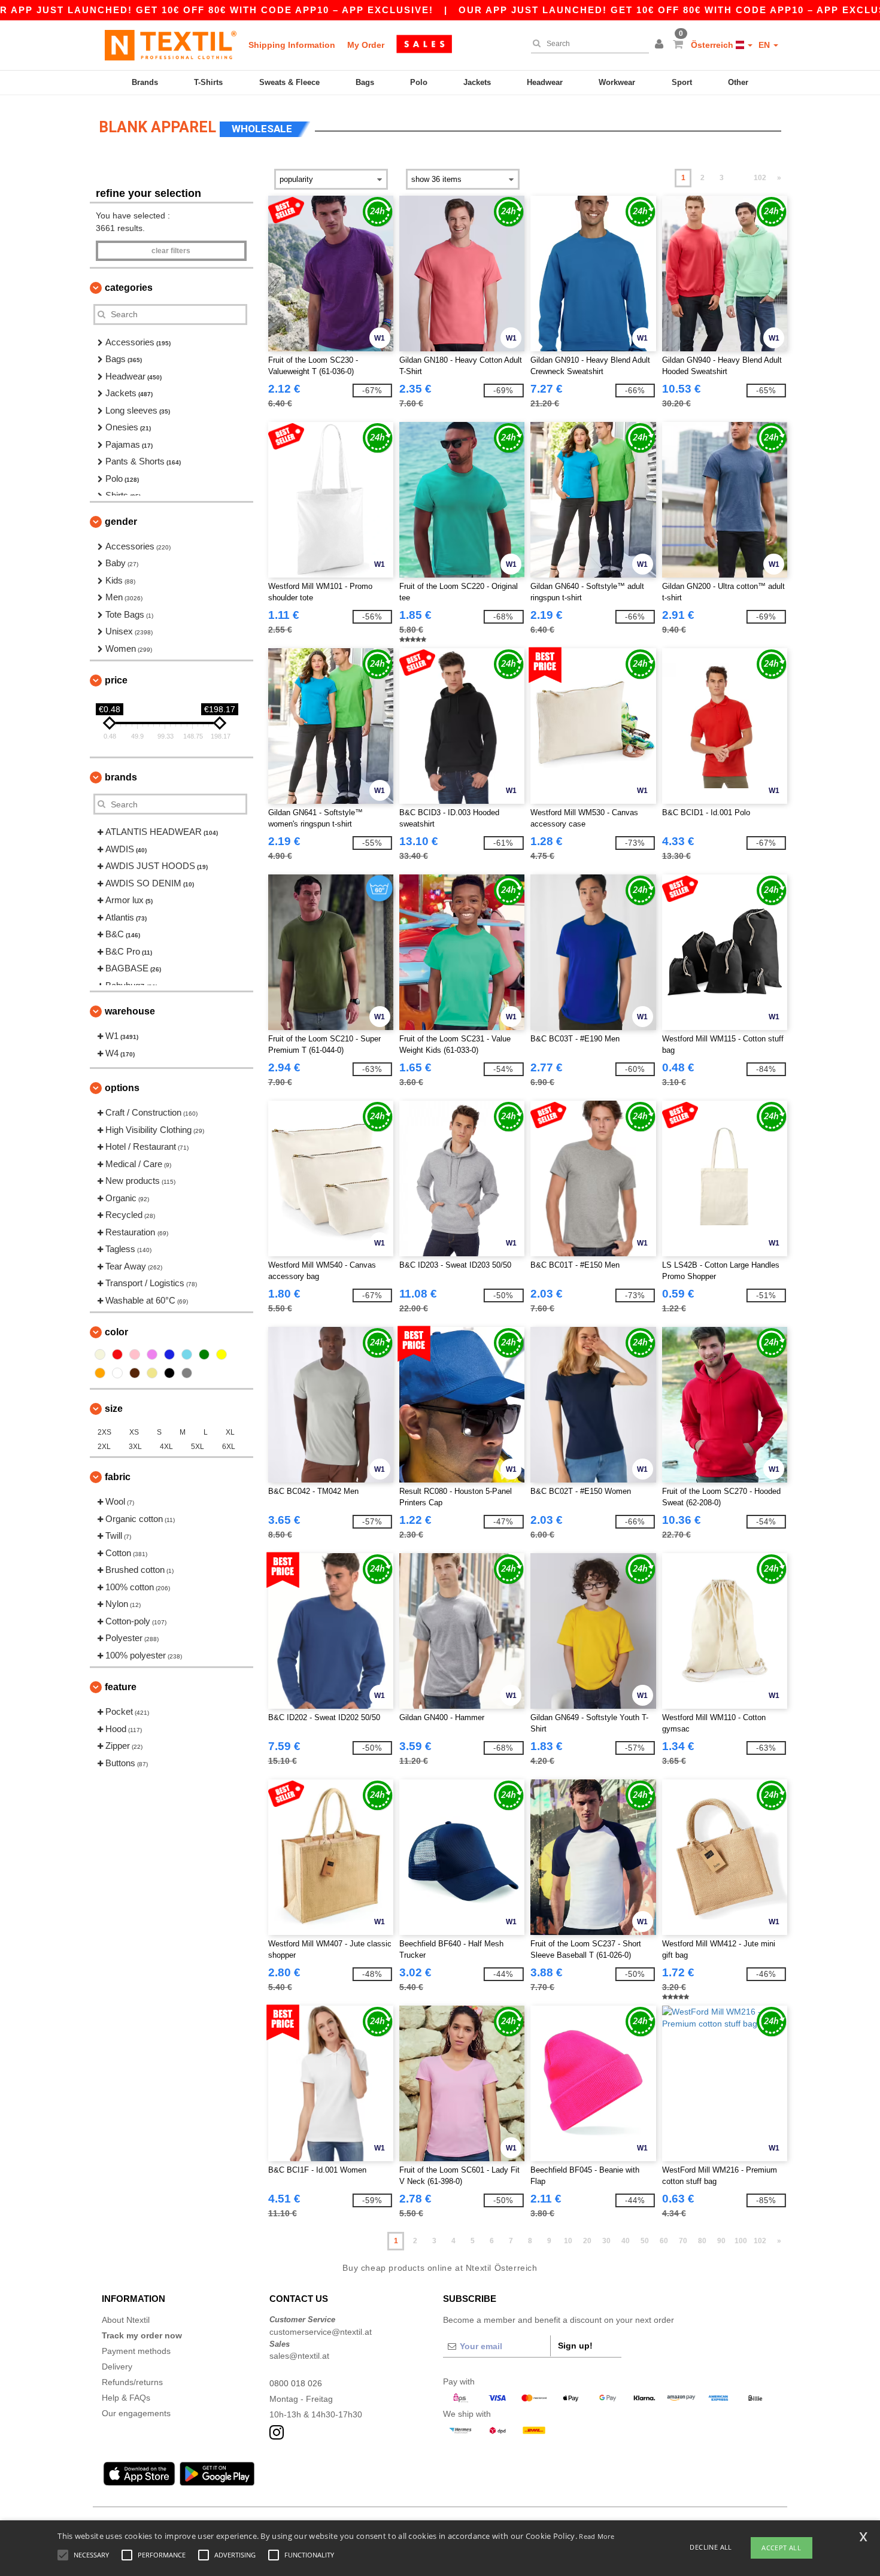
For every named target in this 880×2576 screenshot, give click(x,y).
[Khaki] (152, 1373)
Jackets (477, 82)
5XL (198, 1447)
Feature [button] (121, 1687)
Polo (419, 82)
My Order (366, 45)
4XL (166, 1447)
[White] (117, 1373)
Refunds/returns (132, 2382)
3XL (135, 1447)
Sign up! (575, 2346)
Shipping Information (292, 45)
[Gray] (187, 1373)
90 (721, 2241)
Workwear (617, 82)
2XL (104, 1447)
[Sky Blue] (187, 1354)
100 (741, 2241)
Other (738, 82)
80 (702, 2241)
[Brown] (135, 1373)
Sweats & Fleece (289, 82)
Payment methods (136, 2351)
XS (134, 1432)
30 (606, 2241)
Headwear (545, 82)
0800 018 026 (296, 2383)
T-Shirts (208, 82)
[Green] (204, 1354)
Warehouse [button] (130, 1011)
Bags (365, 82)
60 (664, 2241)
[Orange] (100, 1373)
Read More (597, 2536)
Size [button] (114, 1409)
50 (645, 2241)
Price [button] (116, 680)
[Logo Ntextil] (171, 45)
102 (760, 178)
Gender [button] (121, 522)
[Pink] (135, 1354)
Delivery (117, 2367)
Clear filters (171, 251)
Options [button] (122, 1088)
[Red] (117, 1354)
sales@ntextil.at (299, 2356)
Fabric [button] (118, 1477)
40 (626, 2241)
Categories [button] (129, 288)
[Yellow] (221, 1354)
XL (230, 1432)
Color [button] (116, 1332)
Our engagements (136, 2413)
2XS (104, 1432)
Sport (682, 82)
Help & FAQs (126, 2398)
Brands (145, 82)
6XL (229, 1447)
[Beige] (100, 1354)
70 (683, 2241)
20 (587, 2241)
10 (568, 2241)
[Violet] (152, 1354)
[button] (661, 45)
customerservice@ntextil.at (321, 2332)
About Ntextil (126, 2320)
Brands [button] (121, 777)
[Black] (169, 1373)
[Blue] (169, 1354)
